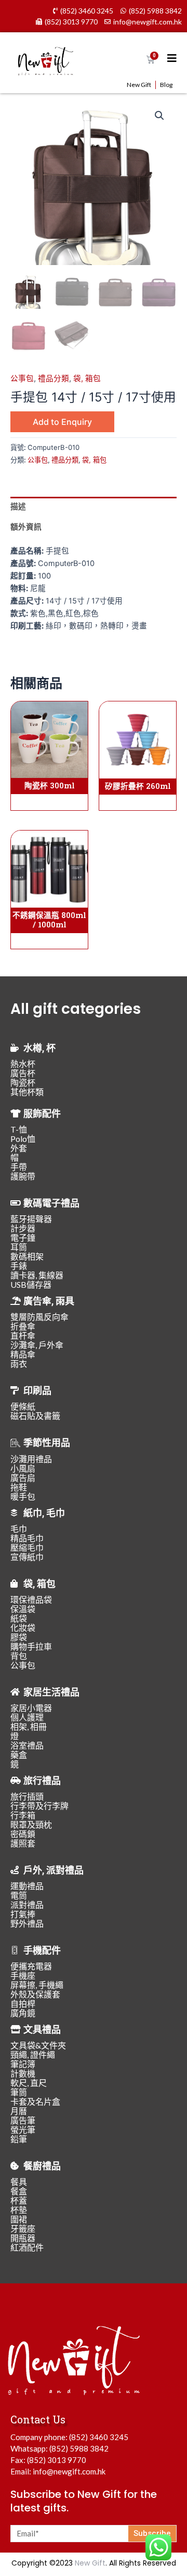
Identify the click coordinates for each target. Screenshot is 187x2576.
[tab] (94, 507)
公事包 (22, 379)
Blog (166, 85)
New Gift (139, 85)
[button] (159, 116)
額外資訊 (26, 527)
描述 (18, 507)
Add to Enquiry (62, 422)
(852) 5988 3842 (79, 2448)
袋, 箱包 (87, 379)
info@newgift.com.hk (69, 2471)
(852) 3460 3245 (99, 2437)
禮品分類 (54, 379)
